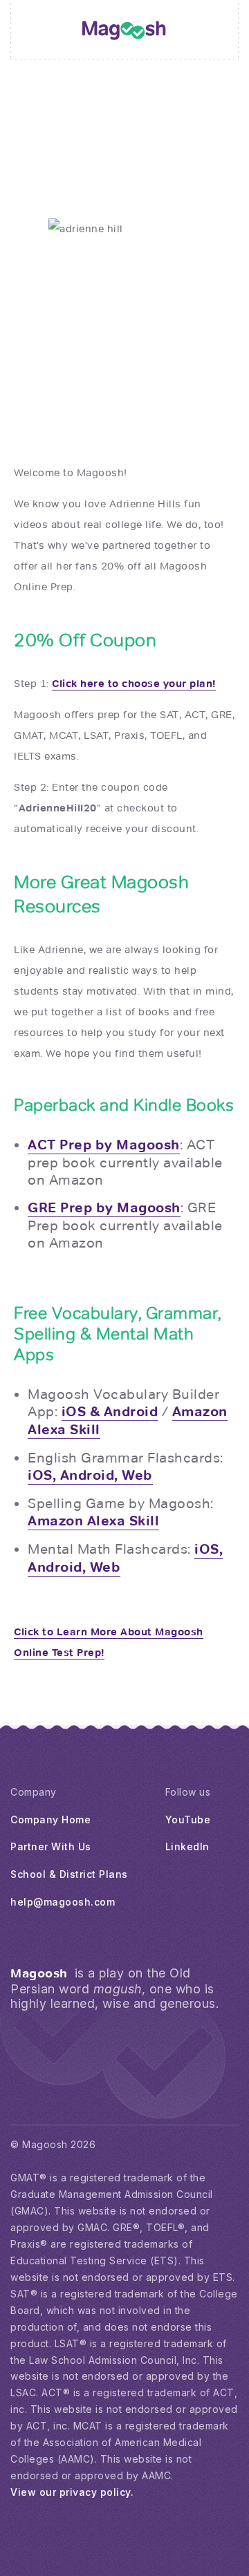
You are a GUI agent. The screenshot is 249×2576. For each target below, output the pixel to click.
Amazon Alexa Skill (93, 1521)
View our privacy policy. (72, 2492)
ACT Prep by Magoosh (104, 1145)
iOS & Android (110, 1412)
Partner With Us (51, 1846)
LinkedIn (187, 1846)
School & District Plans (69, 1874)
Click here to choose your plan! (134, 684)
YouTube (188, 1820)
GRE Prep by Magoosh (104, 1208)
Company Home (50, 1820)
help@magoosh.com (63, 1902)
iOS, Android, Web (90, 1475)
